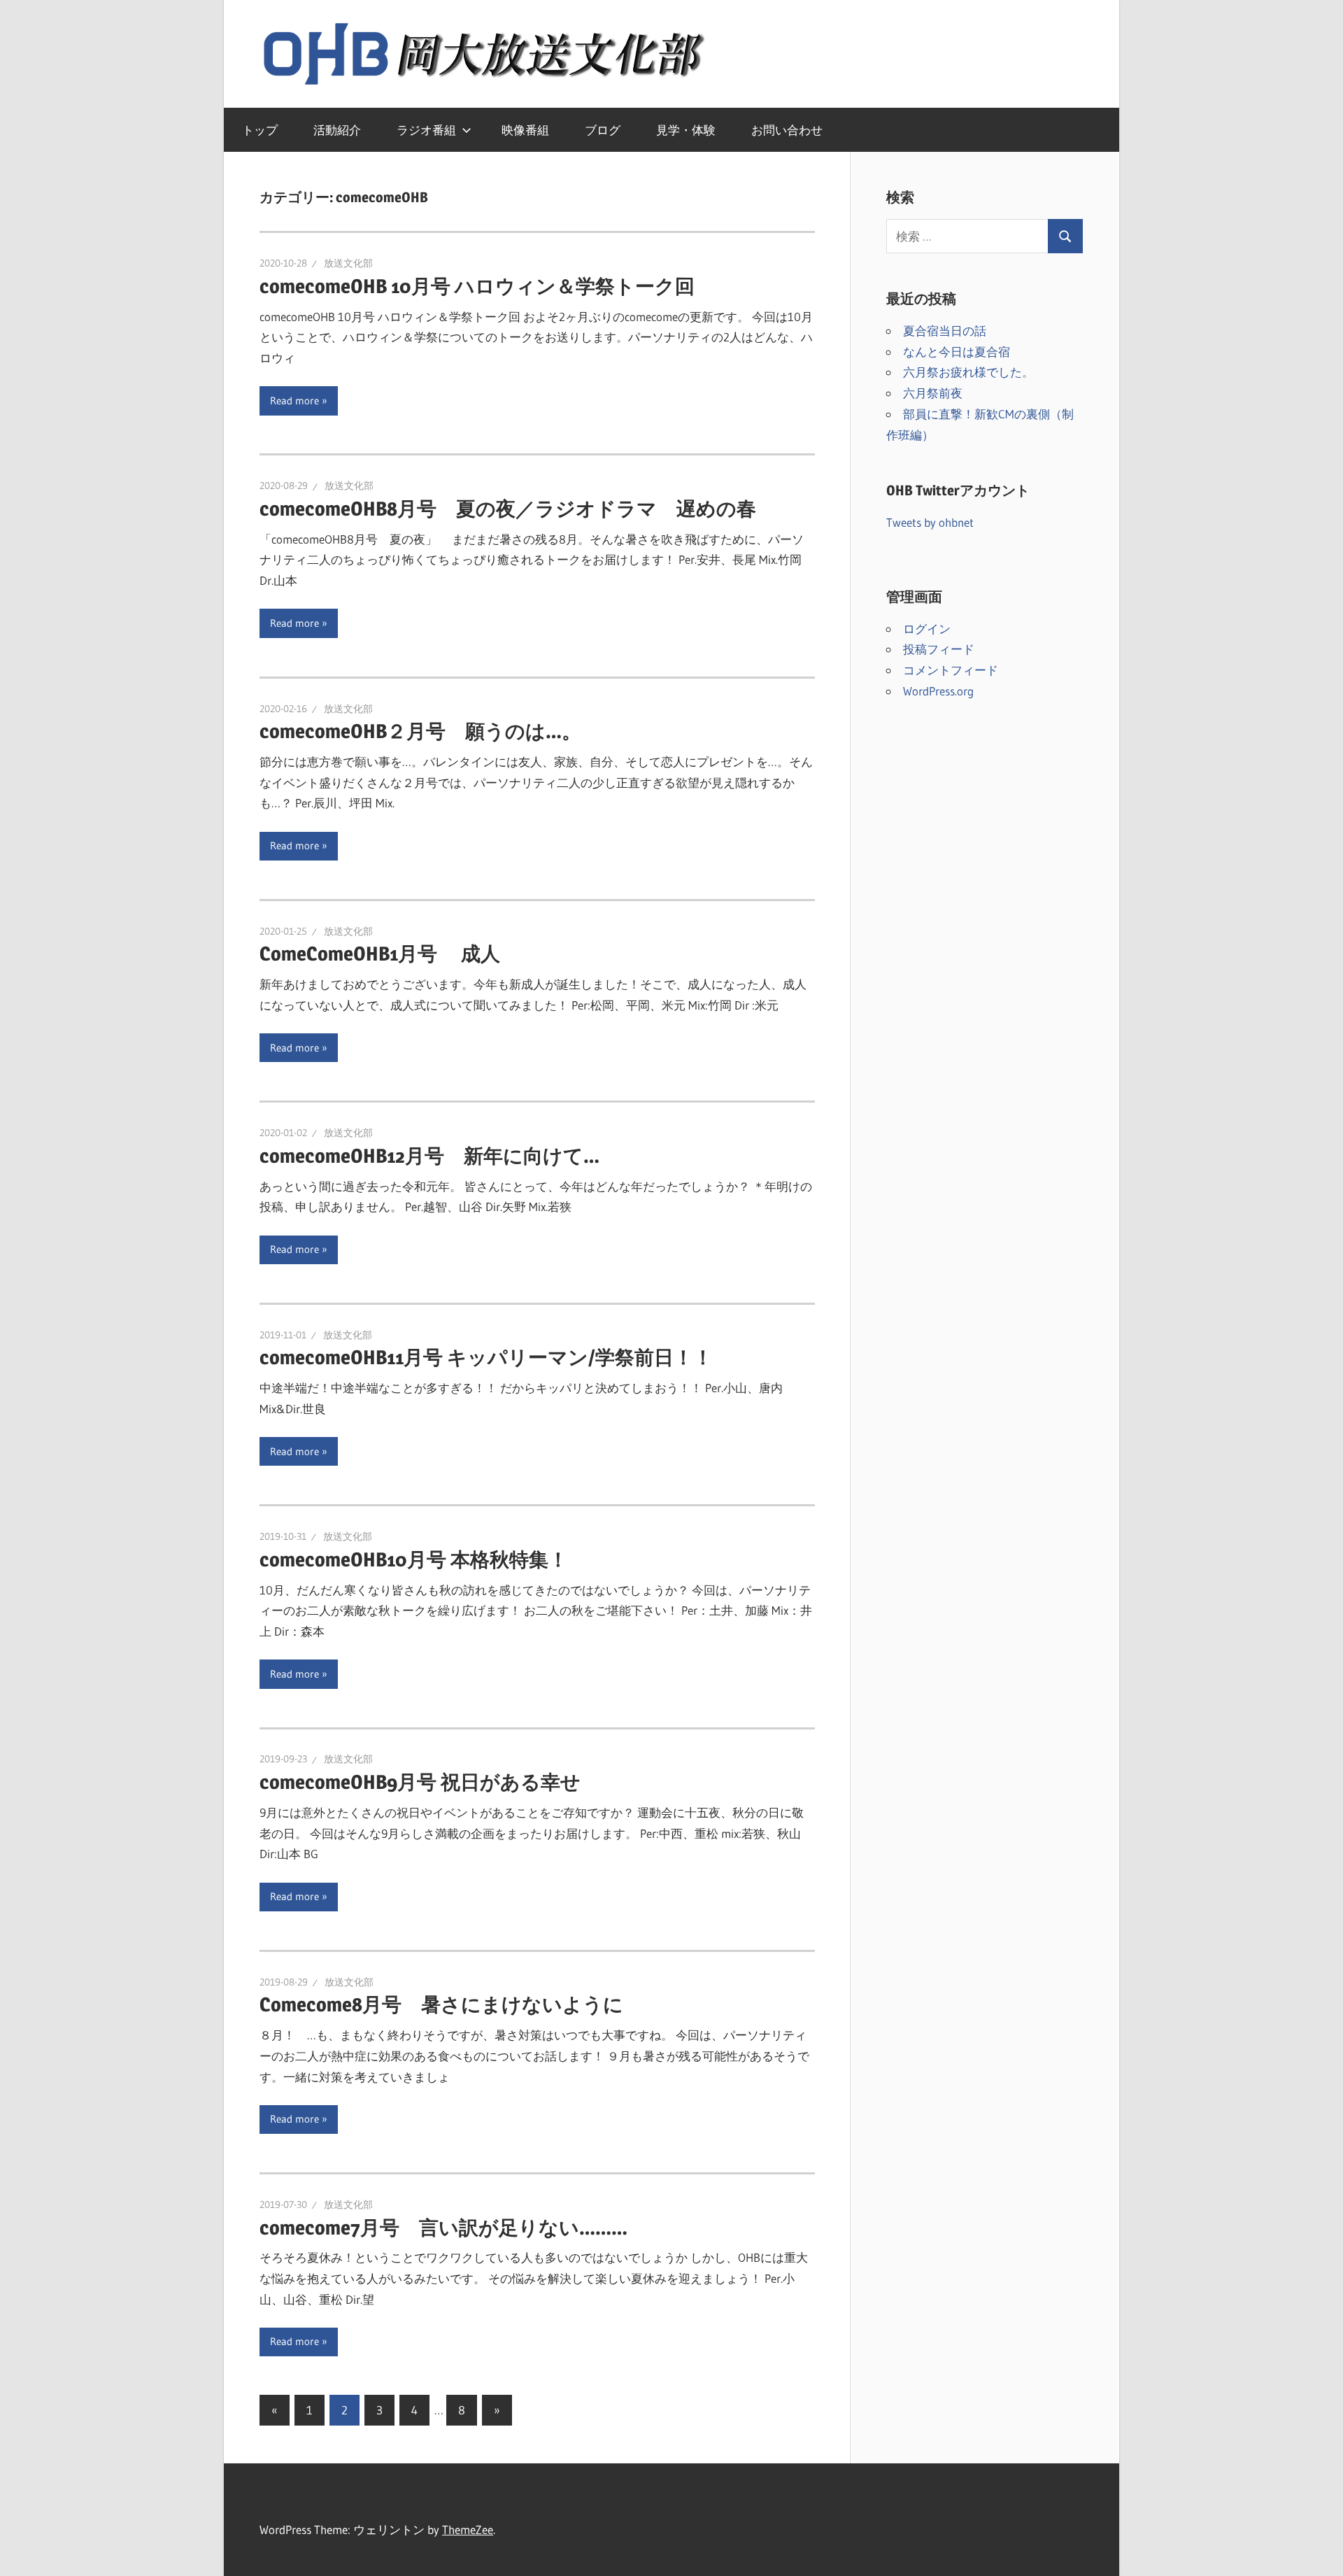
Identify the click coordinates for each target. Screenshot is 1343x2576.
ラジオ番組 (426, 130)
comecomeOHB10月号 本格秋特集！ (414, 1559)
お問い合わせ (787, 130)
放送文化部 (348, 263)
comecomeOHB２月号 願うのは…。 (420, 731)
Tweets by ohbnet (930, 522)
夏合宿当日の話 (945, 331)
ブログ (603, 130)
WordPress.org (938, 691)
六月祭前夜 (933, 393)
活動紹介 (337, 130)
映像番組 (525, 130)
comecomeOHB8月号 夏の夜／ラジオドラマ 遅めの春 (508, 509)
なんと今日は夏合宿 (957, 352)
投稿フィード (939, 649)
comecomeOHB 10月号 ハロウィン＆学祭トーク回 (477, 286)
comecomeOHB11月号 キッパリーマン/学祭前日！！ (486, 1357)
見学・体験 (686, 130)
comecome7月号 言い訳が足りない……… (443, 2228)
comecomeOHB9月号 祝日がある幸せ (420, 1782)
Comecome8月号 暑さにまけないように (441, 2004)
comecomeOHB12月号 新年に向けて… (429, 1156)
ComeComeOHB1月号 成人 (380, 954)
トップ (260, 130)
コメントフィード (951, 670)
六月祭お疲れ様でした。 (968, 372)
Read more (294, 401)
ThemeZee (468, 2529)
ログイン (927, 629)
